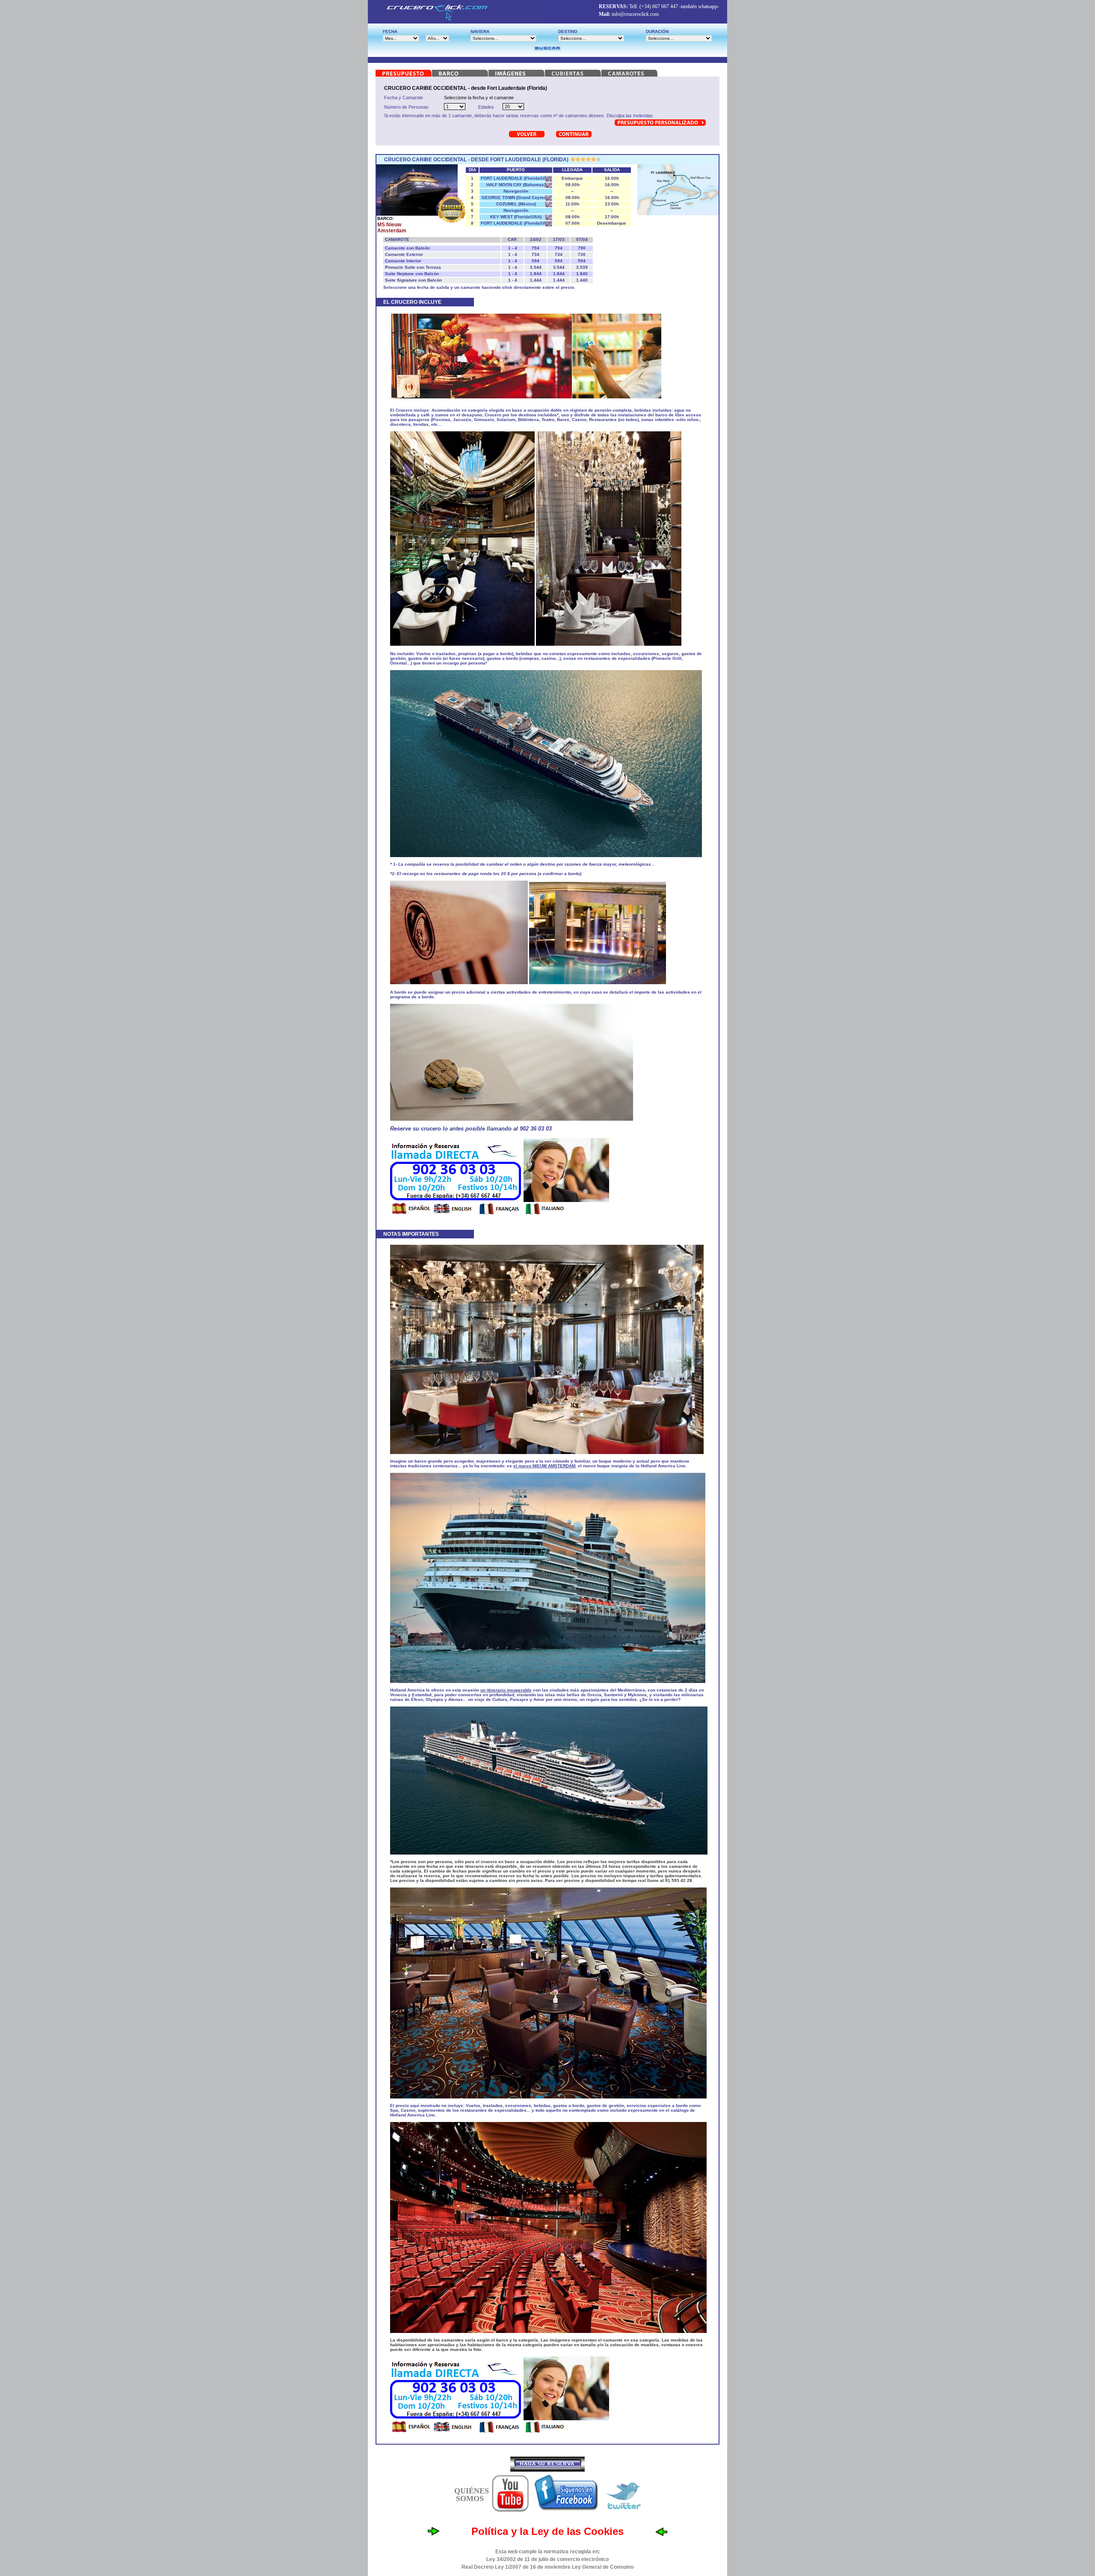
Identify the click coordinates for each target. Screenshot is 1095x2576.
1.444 (536, 280)
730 (582, 254)
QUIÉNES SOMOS (472, 2495)
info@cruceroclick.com (635, 14)
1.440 (582, 280)
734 (536, 254)
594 (536, 261)
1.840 (582, 274)
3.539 (582, 267)
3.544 (536, 267)
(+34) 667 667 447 (659, 6)
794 (536, 248)
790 (582, 248)
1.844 (536, 274)
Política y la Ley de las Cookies (547, 2531)
